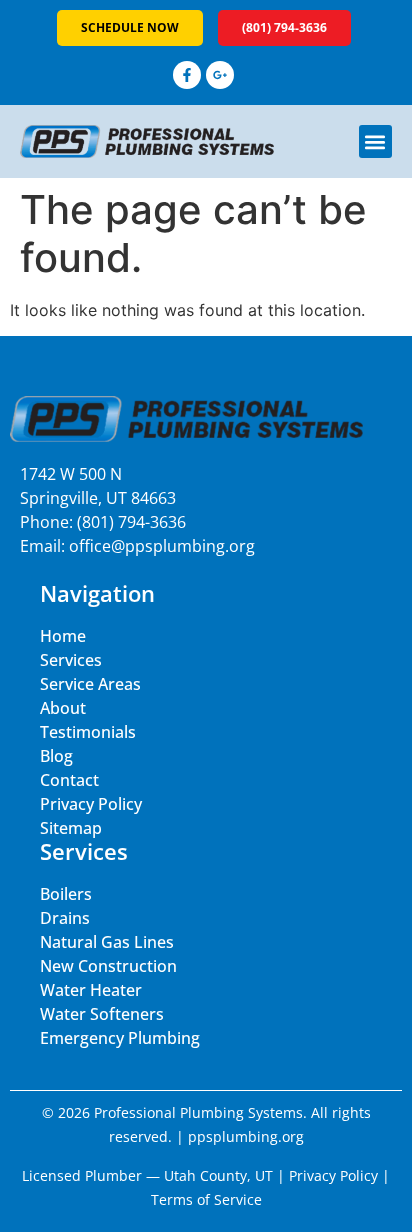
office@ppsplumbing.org (162, 546)
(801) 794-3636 (131, 522)
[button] (375, 141)
